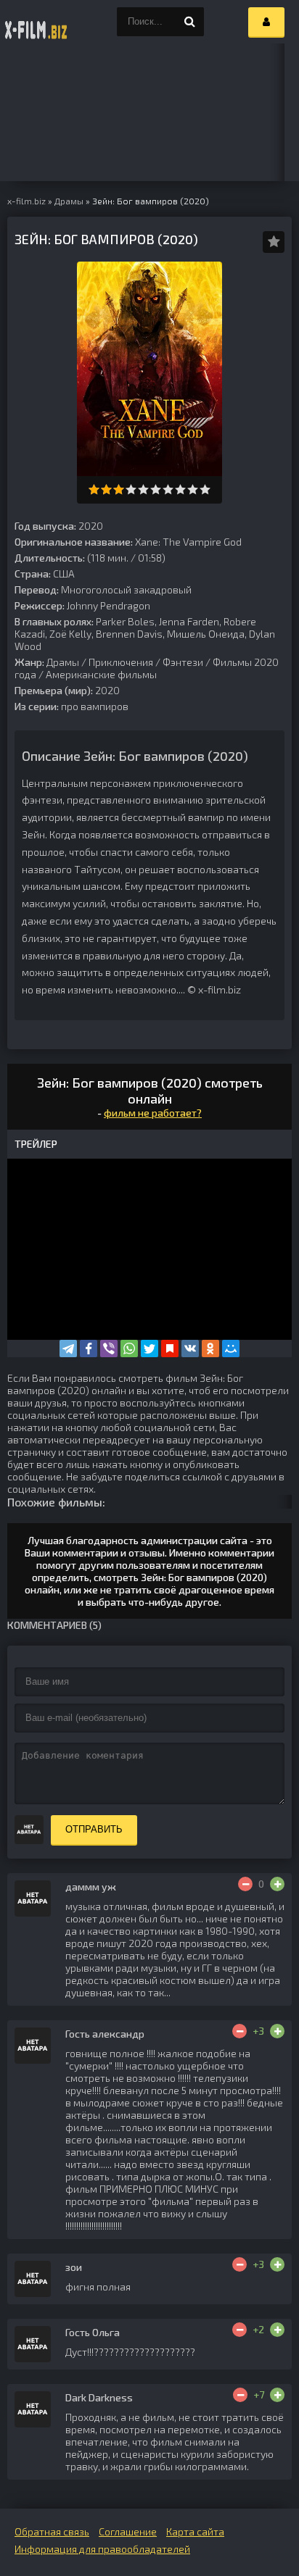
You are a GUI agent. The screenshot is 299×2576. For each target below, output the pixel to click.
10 (205, 489)
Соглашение (128, 2531)
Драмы (63, 662)
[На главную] (36, 22)
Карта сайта (195, 2531)
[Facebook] (89, 1349)
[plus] (277, 1884)
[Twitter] (149, 1349)
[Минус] (245, 1884)
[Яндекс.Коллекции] (170, 1349)
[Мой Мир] (231, 1349)
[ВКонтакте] (190, 1349)
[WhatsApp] (129, 1349)
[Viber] (109, 1349)
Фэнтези (183, 662)
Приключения (121, 662)
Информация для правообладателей (102, 2549)
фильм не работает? (153, 1113)
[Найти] (189, 22)
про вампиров (95, 706)
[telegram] (68, 1349)
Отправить (94, 1829)
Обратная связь (52, 2531)
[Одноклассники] (210, 1349)
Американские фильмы (101, 674)
